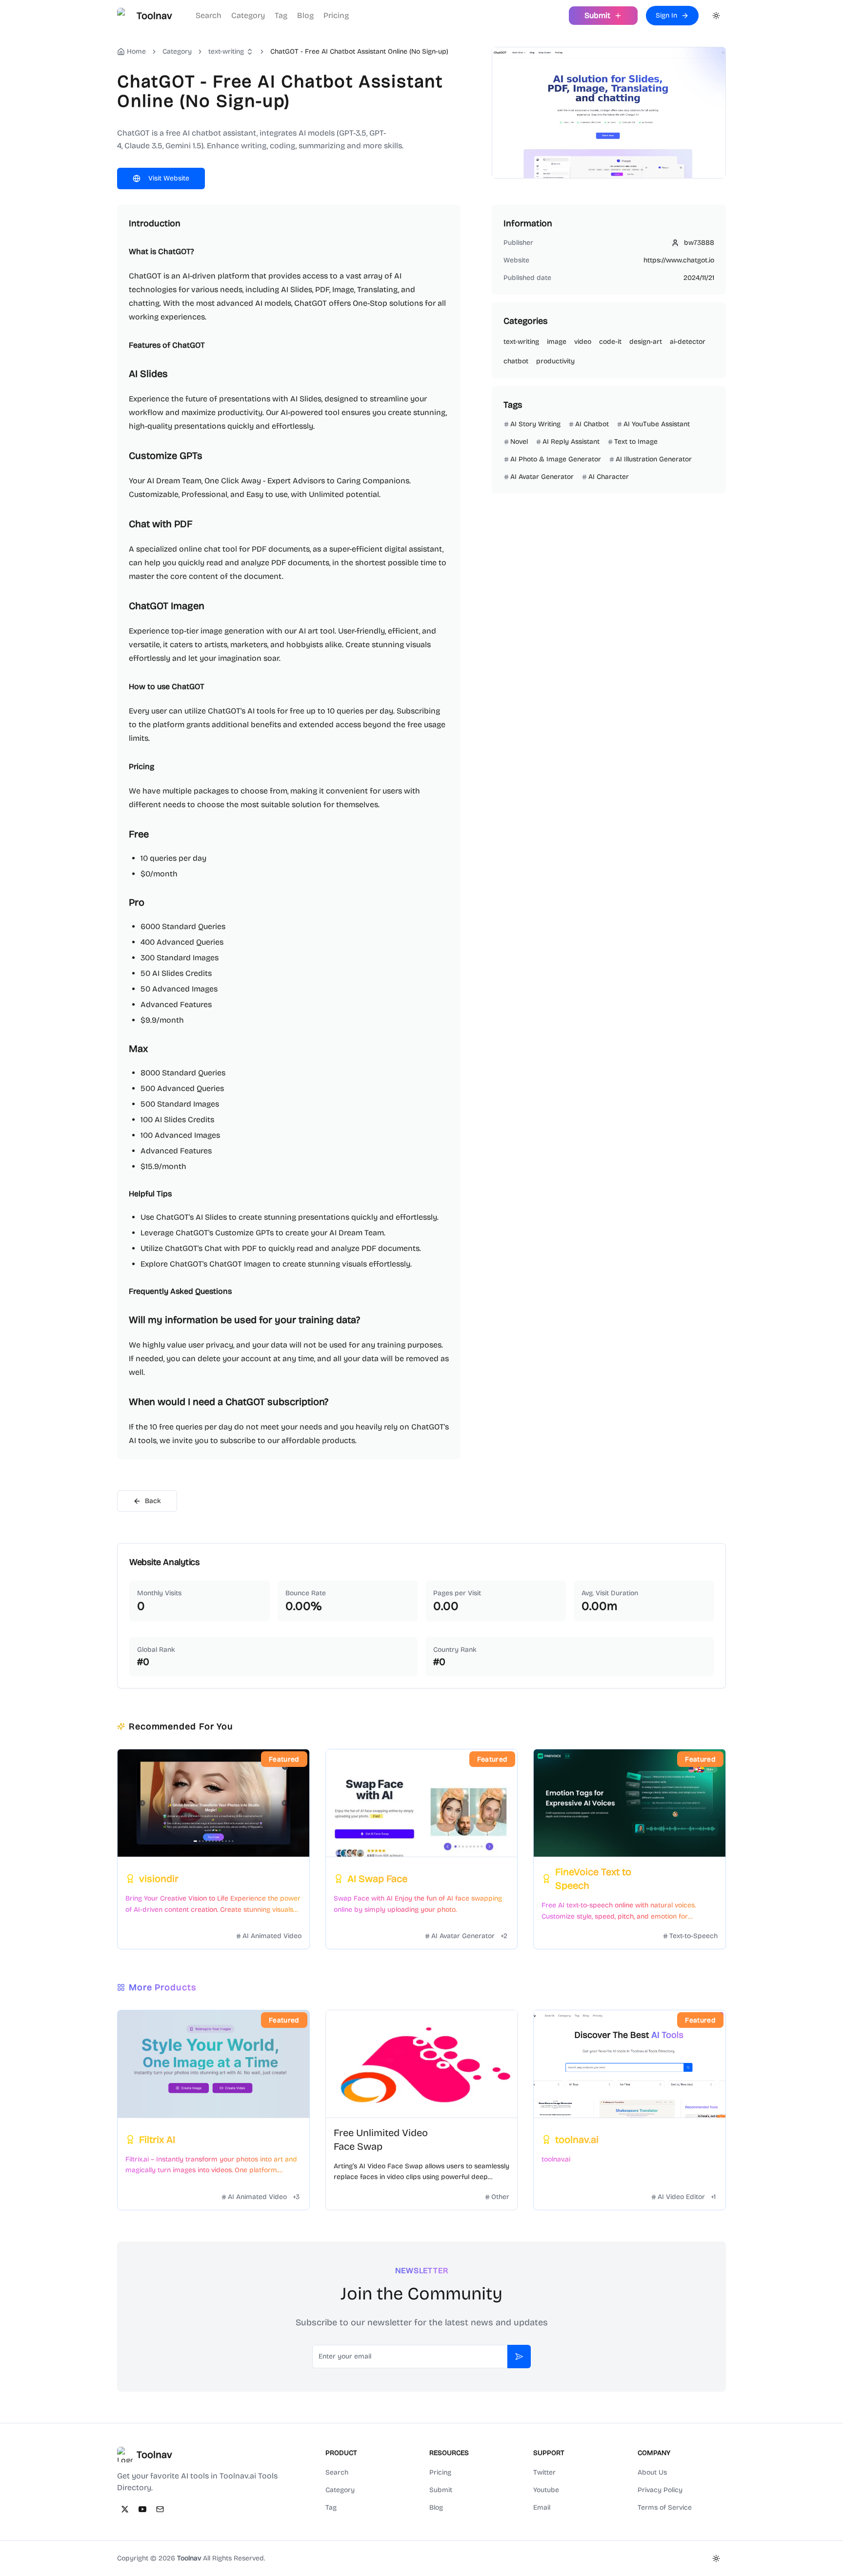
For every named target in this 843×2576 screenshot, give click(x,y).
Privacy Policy (660, 2490)
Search (209, 15)
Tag (281, 15)
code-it (610, 342)
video (583, 342)
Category (248, 15)
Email (542, 2507)
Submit (441, 2490)
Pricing (336, 15)
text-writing (226, 51)
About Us (652, 2472)
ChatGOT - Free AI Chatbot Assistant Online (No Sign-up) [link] (359, 51)
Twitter (544, 2472)
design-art (646, 342)
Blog (305, 15)
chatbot (516, 361)
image (557, 342)
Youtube (546, 2490)
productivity (555, 361)
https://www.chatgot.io (679, 260)
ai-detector (688, 342)
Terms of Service (665, 2507)
